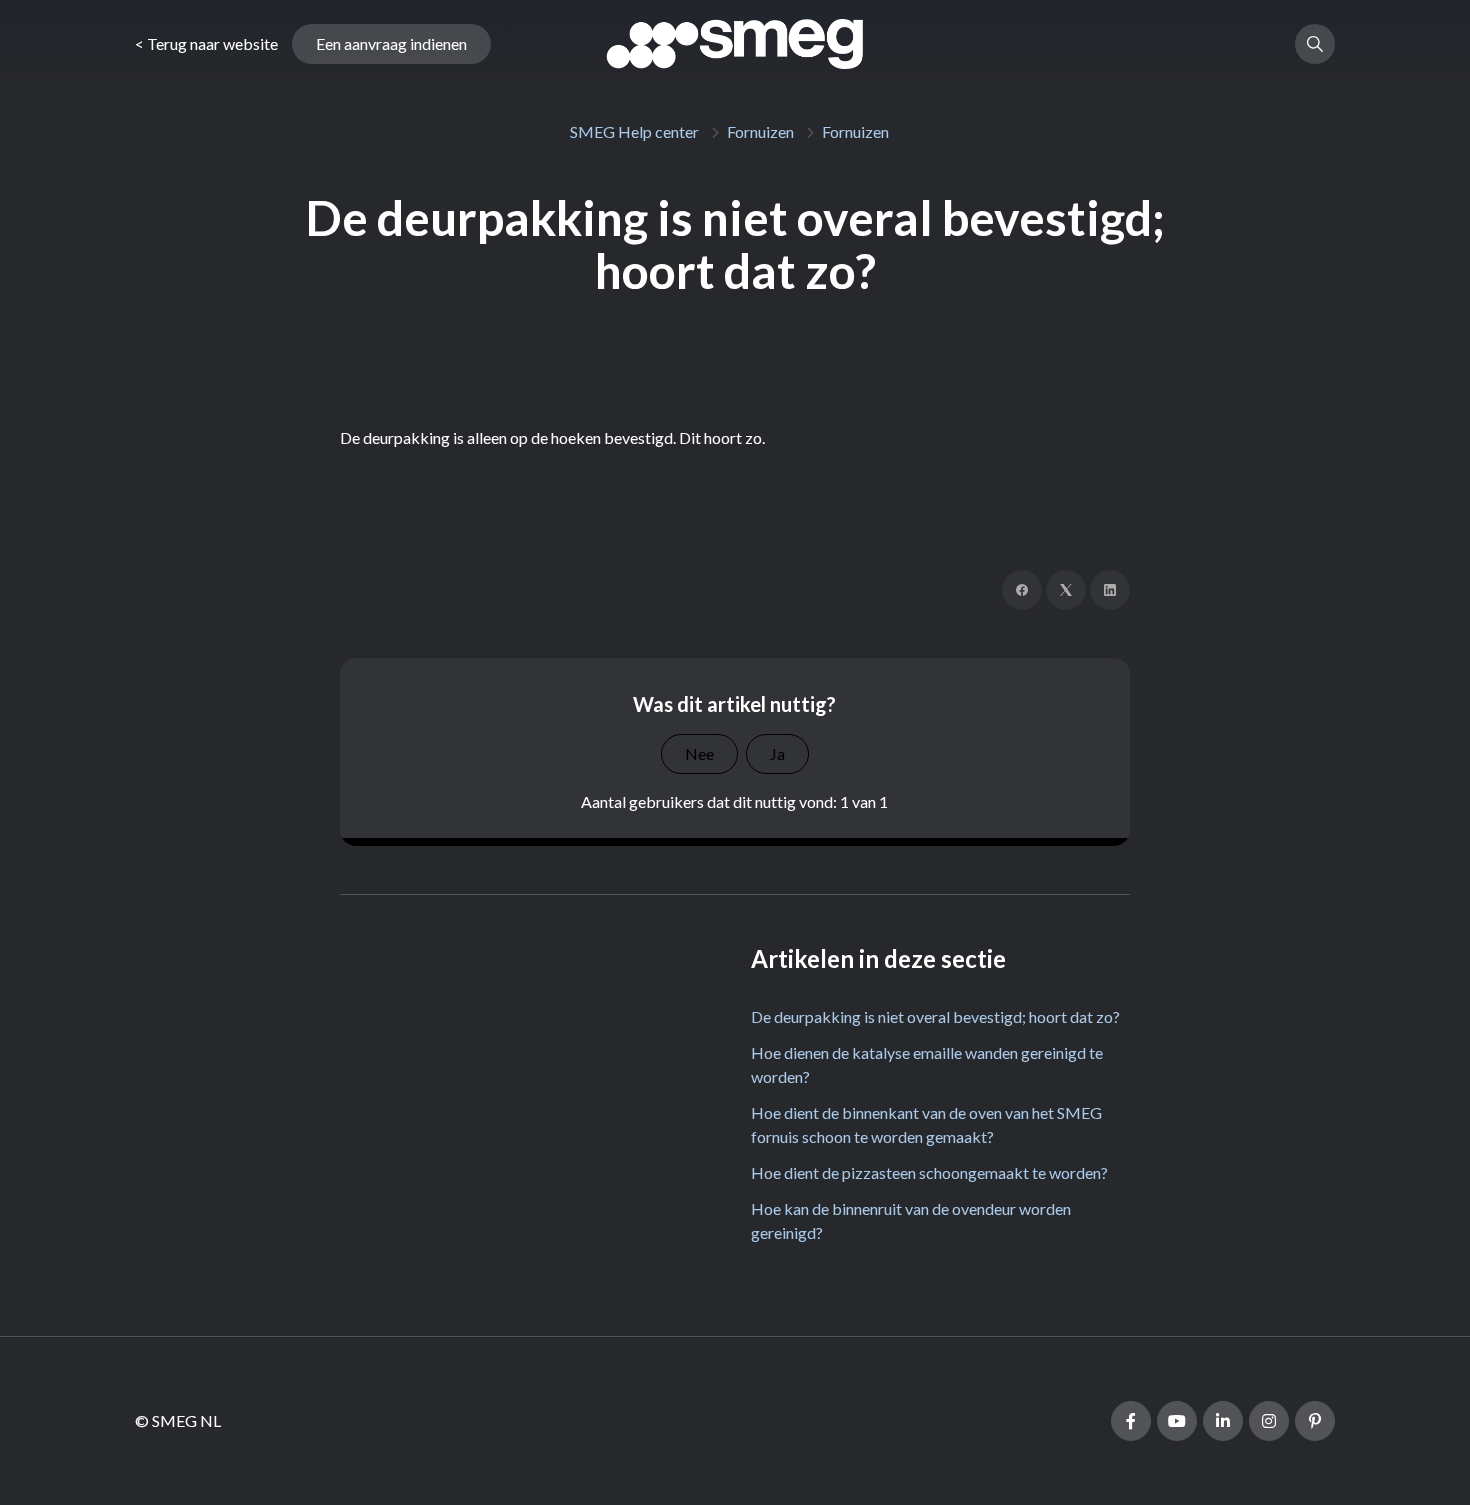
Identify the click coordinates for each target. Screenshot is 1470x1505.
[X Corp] (1066, 590)
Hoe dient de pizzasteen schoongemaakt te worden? (929, 1172)
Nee (699, 753)
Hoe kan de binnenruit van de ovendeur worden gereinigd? (911, 1220)
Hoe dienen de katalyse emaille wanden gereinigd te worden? (927, 1064)
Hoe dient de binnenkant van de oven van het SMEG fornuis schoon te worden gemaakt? (926, 1124)
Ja (777, 753)
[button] (1315, 44)
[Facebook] (1022, 590)
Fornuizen (760, 131)
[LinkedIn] (1110, 590)
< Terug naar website (206, 43)
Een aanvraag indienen (391, 43)
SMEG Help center (634, 131)
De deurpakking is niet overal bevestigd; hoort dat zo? (935, 1016)
